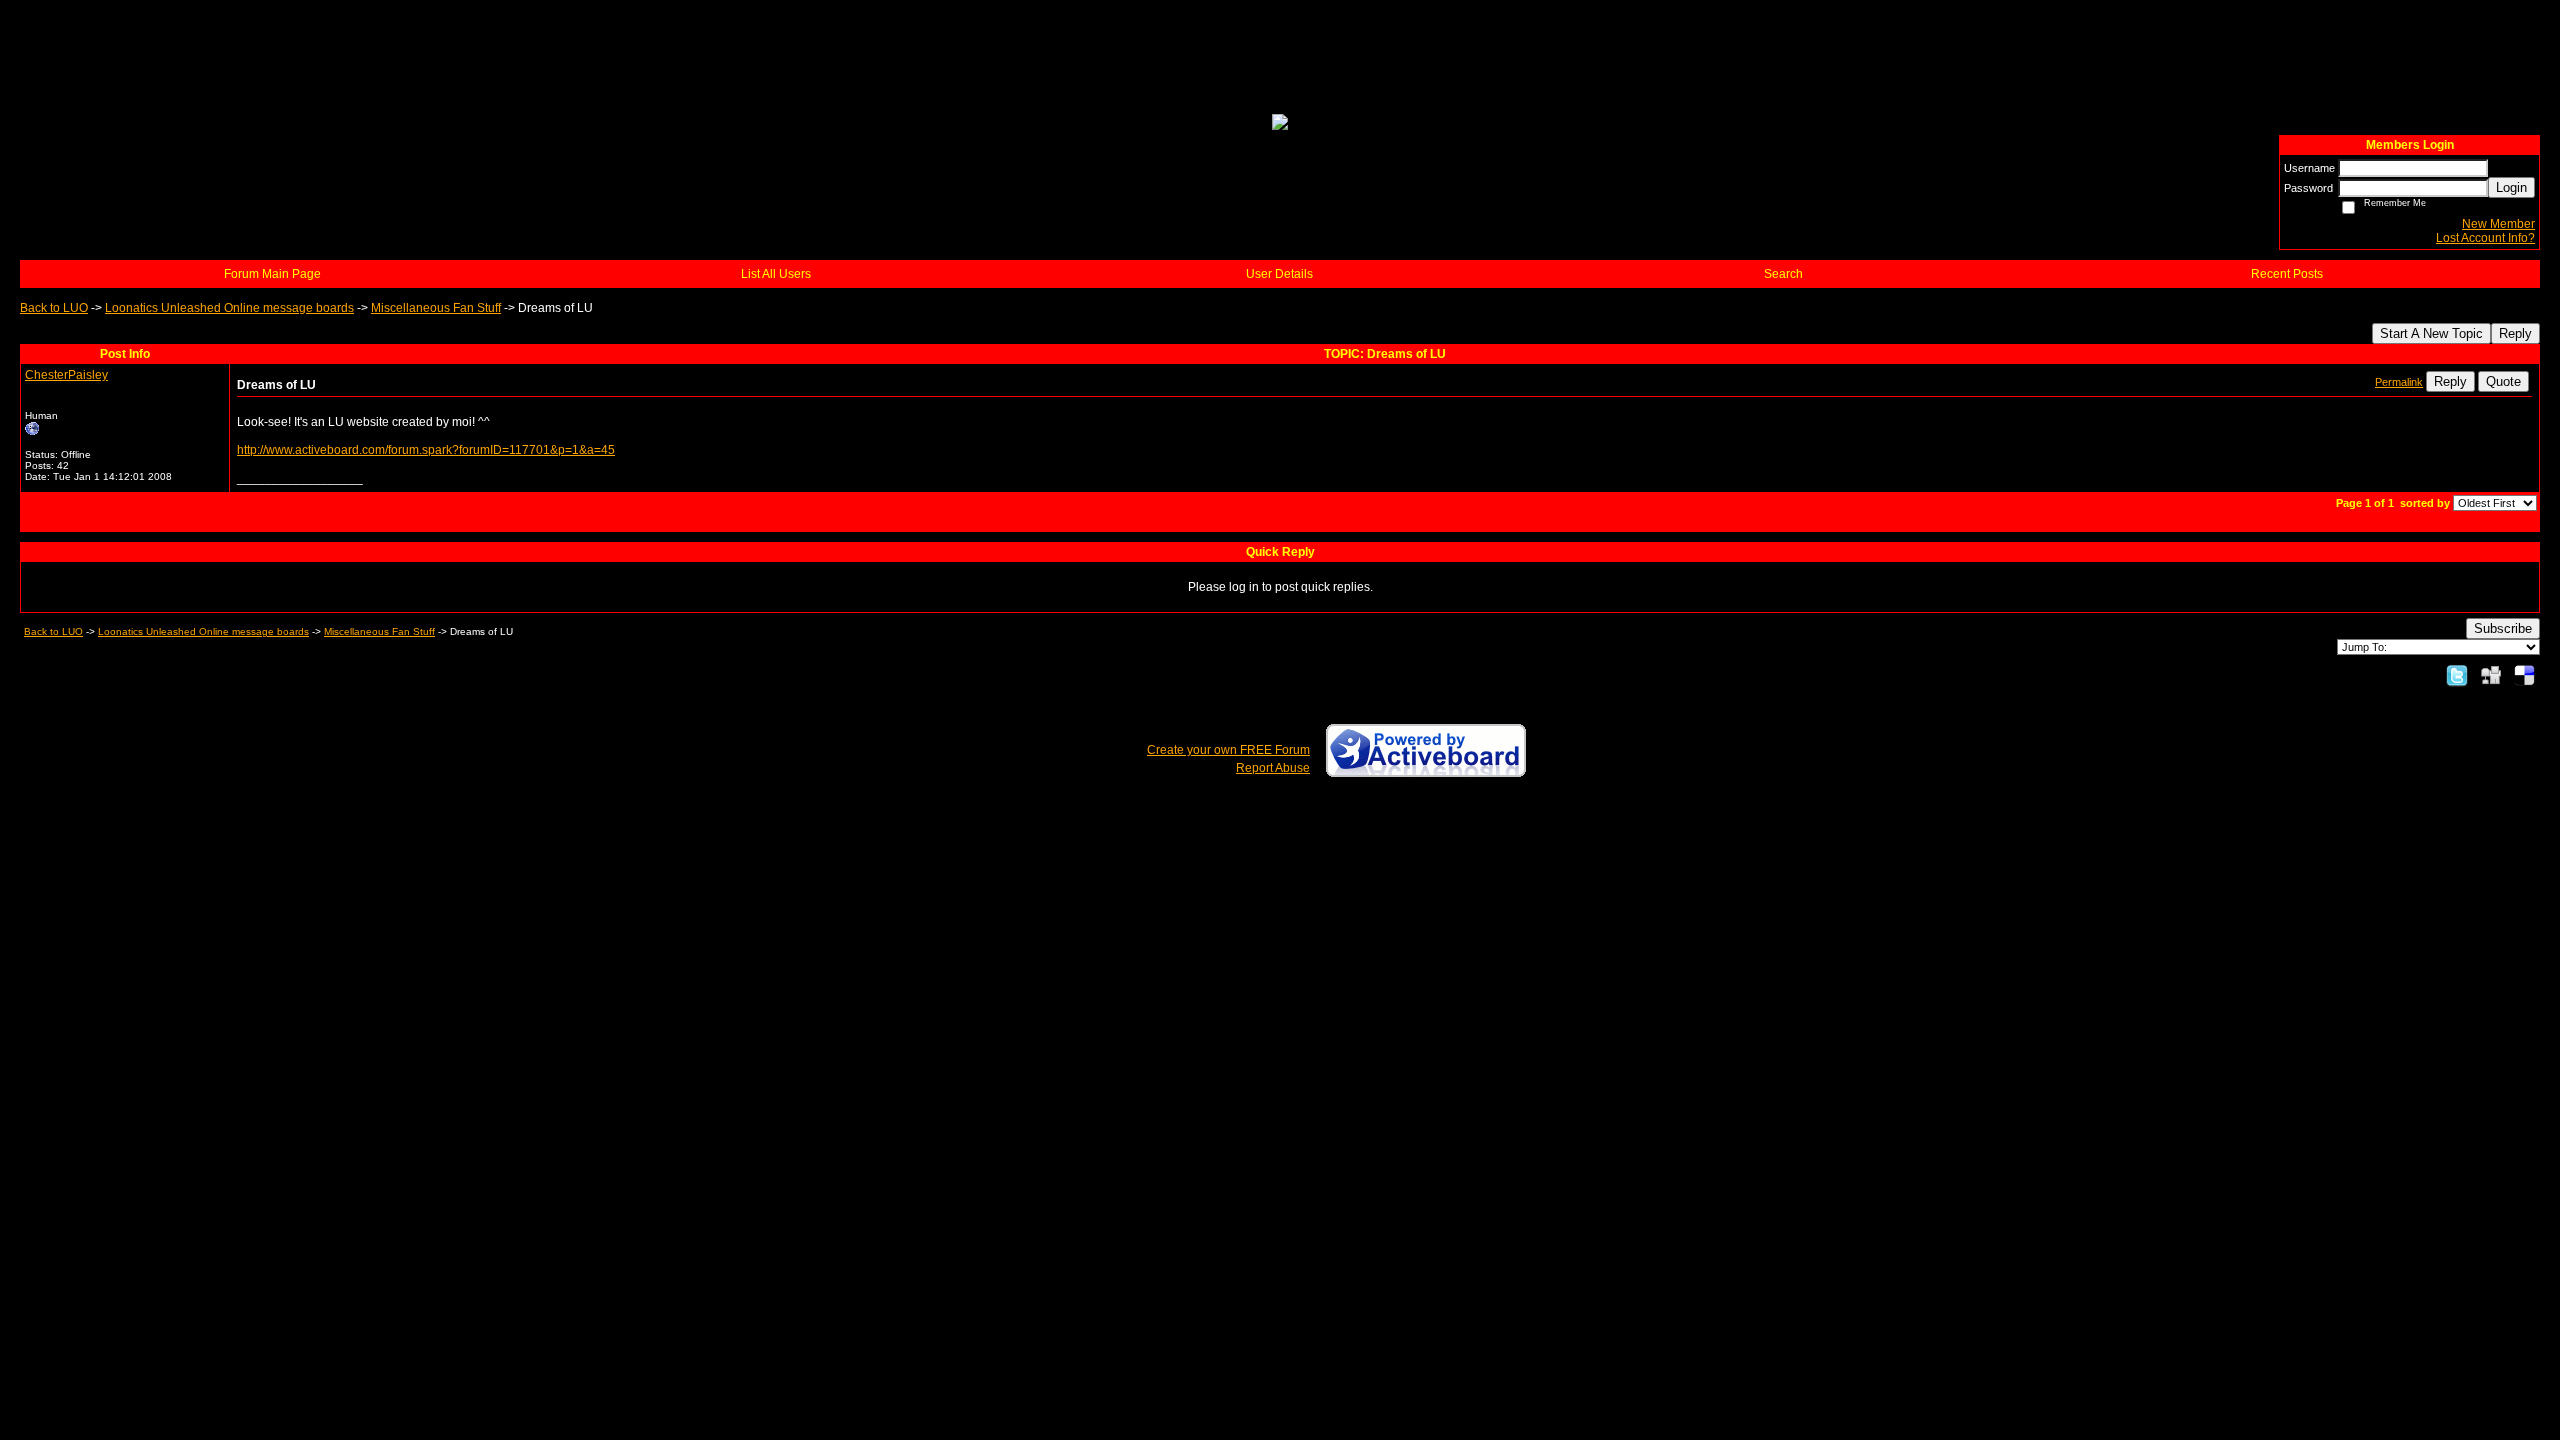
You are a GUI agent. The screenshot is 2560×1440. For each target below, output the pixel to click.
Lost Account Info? (2485, 238)
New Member (2498, 224)
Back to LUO (54, 308)
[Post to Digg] (2491, 675)
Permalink (2399, 382)
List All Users (776, 274)
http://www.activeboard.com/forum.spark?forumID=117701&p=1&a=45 (426, 450)
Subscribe (2503, 628)
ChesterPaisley (66, 375)
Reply (2515, 333)
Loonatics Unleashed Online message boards (229, 308)
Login (2511, 187)
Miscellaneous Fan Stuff (436, 308)
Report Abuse (1273, 768)
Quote (2503, 381)
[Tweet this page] (2457, 675)
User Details (1279, 274)
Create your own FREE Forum (1228, 750)
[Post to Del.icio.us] (2524, 675)
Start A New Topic (2431, 333)
